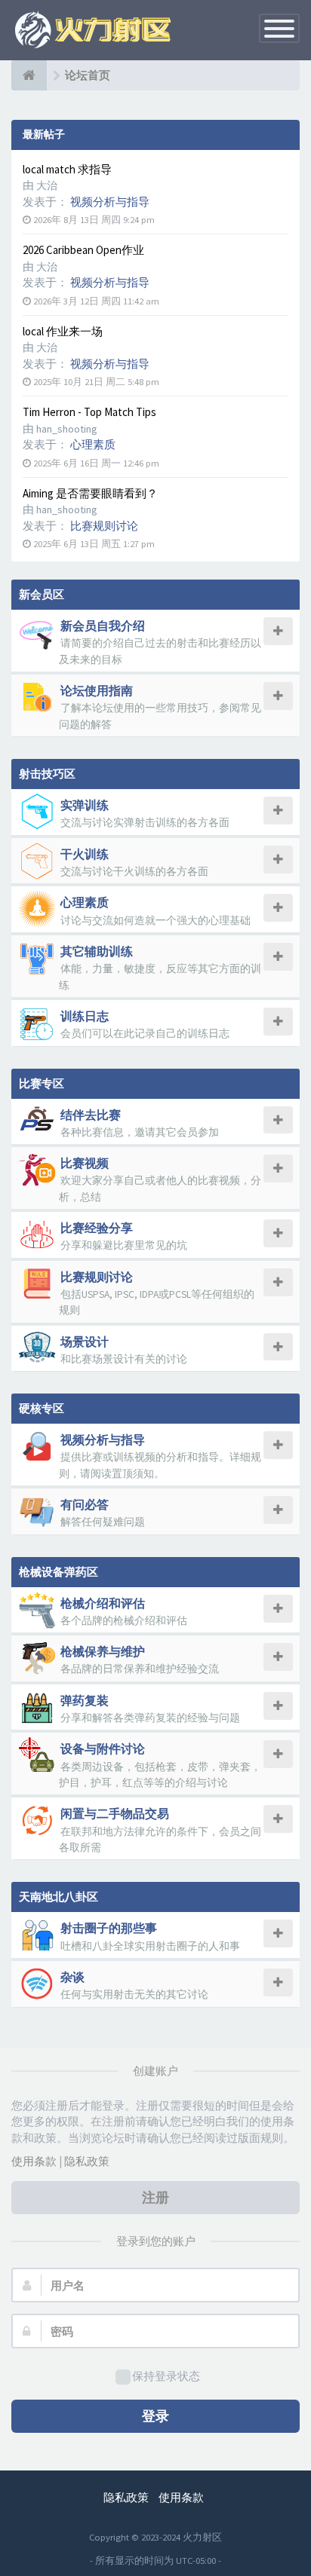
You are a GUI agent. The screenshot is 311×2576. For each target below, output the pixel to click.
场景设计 (85, 1342)
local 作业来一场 (63, 331)
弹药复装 (85, 1700)
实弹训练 (85, 805)
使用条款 (34, 2161)
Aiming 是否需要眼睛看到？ (90, 493)
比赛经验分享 (97, 1228)
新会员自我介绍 (103, 626)
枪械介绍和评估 (103, 1603)
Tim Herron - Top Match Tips (89, 412)
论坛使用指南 (97, 690)
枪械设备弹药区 (59, 1572)
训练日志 (85, 1016)
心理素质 (93, 444)
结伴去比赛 (91, 1115)
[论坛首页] (29, 75)
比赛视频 (85, 1163)
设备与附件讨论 (103, 1748)
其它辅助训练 (97, 951)
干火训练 (85, 854)
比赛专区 (42, 1083)
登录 (155, 2416)
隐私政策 (87, 2161)
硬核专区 (42, 1408)
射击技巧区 (47, 774)
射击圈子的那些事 (109, 1928)
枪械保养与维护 (103, 1651)
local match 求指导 (67, 169)
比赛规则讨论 (104, 526)
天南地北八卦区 (59, 1897)
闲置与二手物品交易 (115, 1813)
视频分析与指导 (110, 202)
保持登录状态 (166, 2376)
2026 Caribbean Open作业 (83, 250)
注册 (155, 2197)
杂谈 (72, 1977)
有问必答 (85, 1504)
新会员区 (42, 594)
